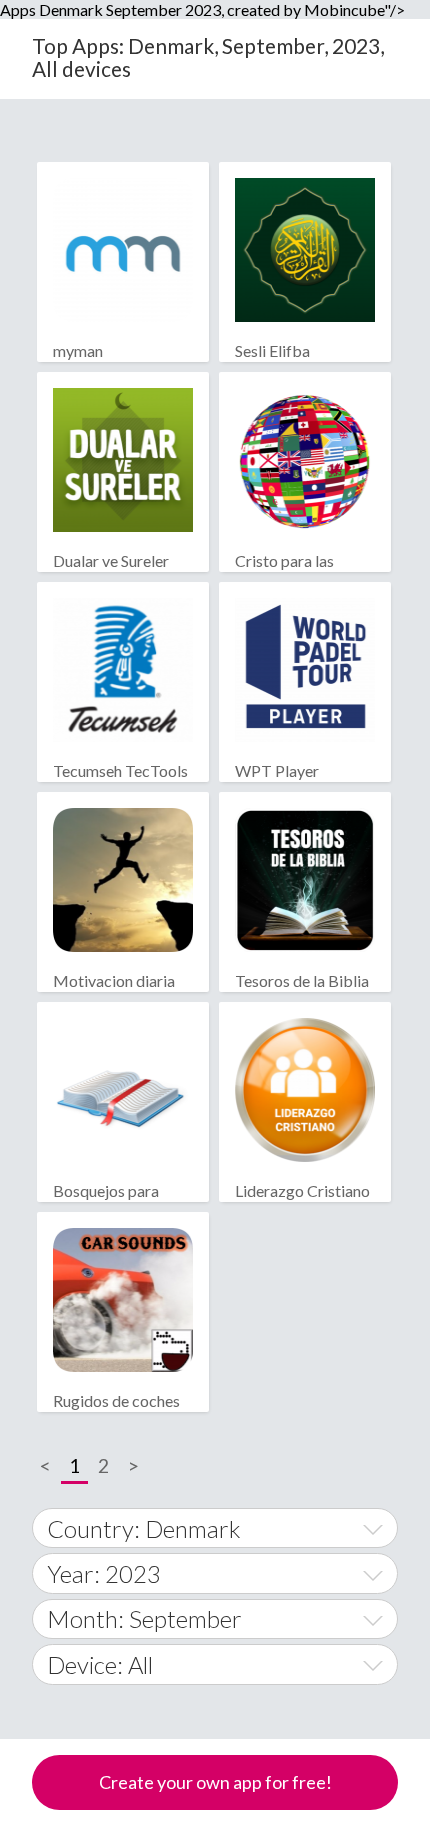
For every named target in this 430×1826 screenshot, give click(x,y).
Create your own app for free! (215, 1782)
